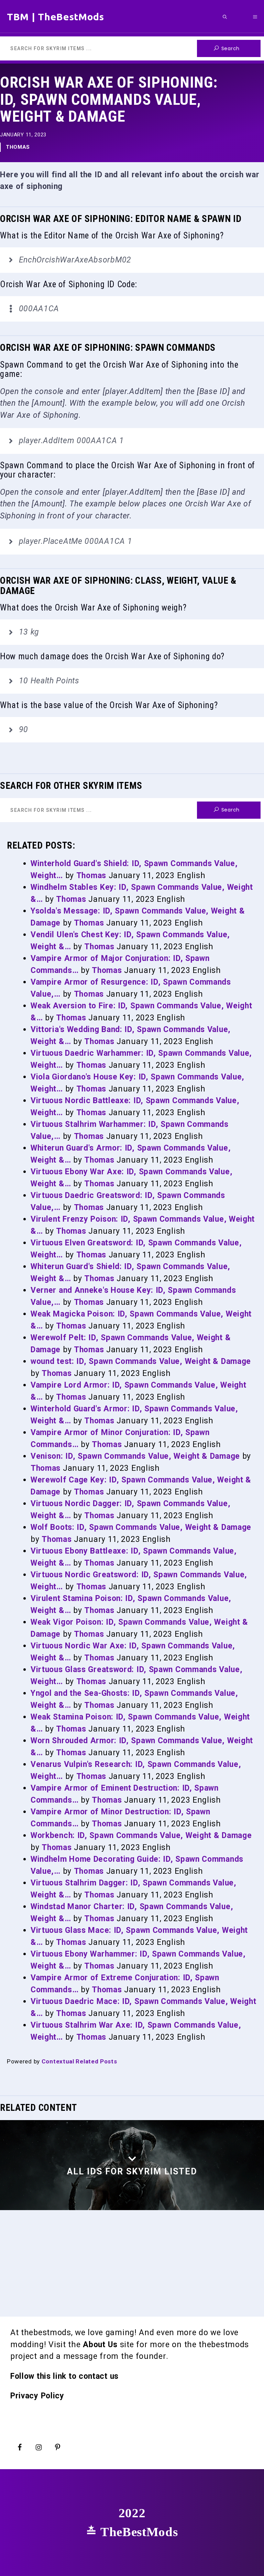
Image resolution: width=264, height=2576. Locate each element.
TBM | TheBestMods (56, 17)
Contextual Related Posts (79, 2061)
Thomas (18, 147)
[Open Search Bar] (225, 17)
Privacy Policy (37, 2396)
